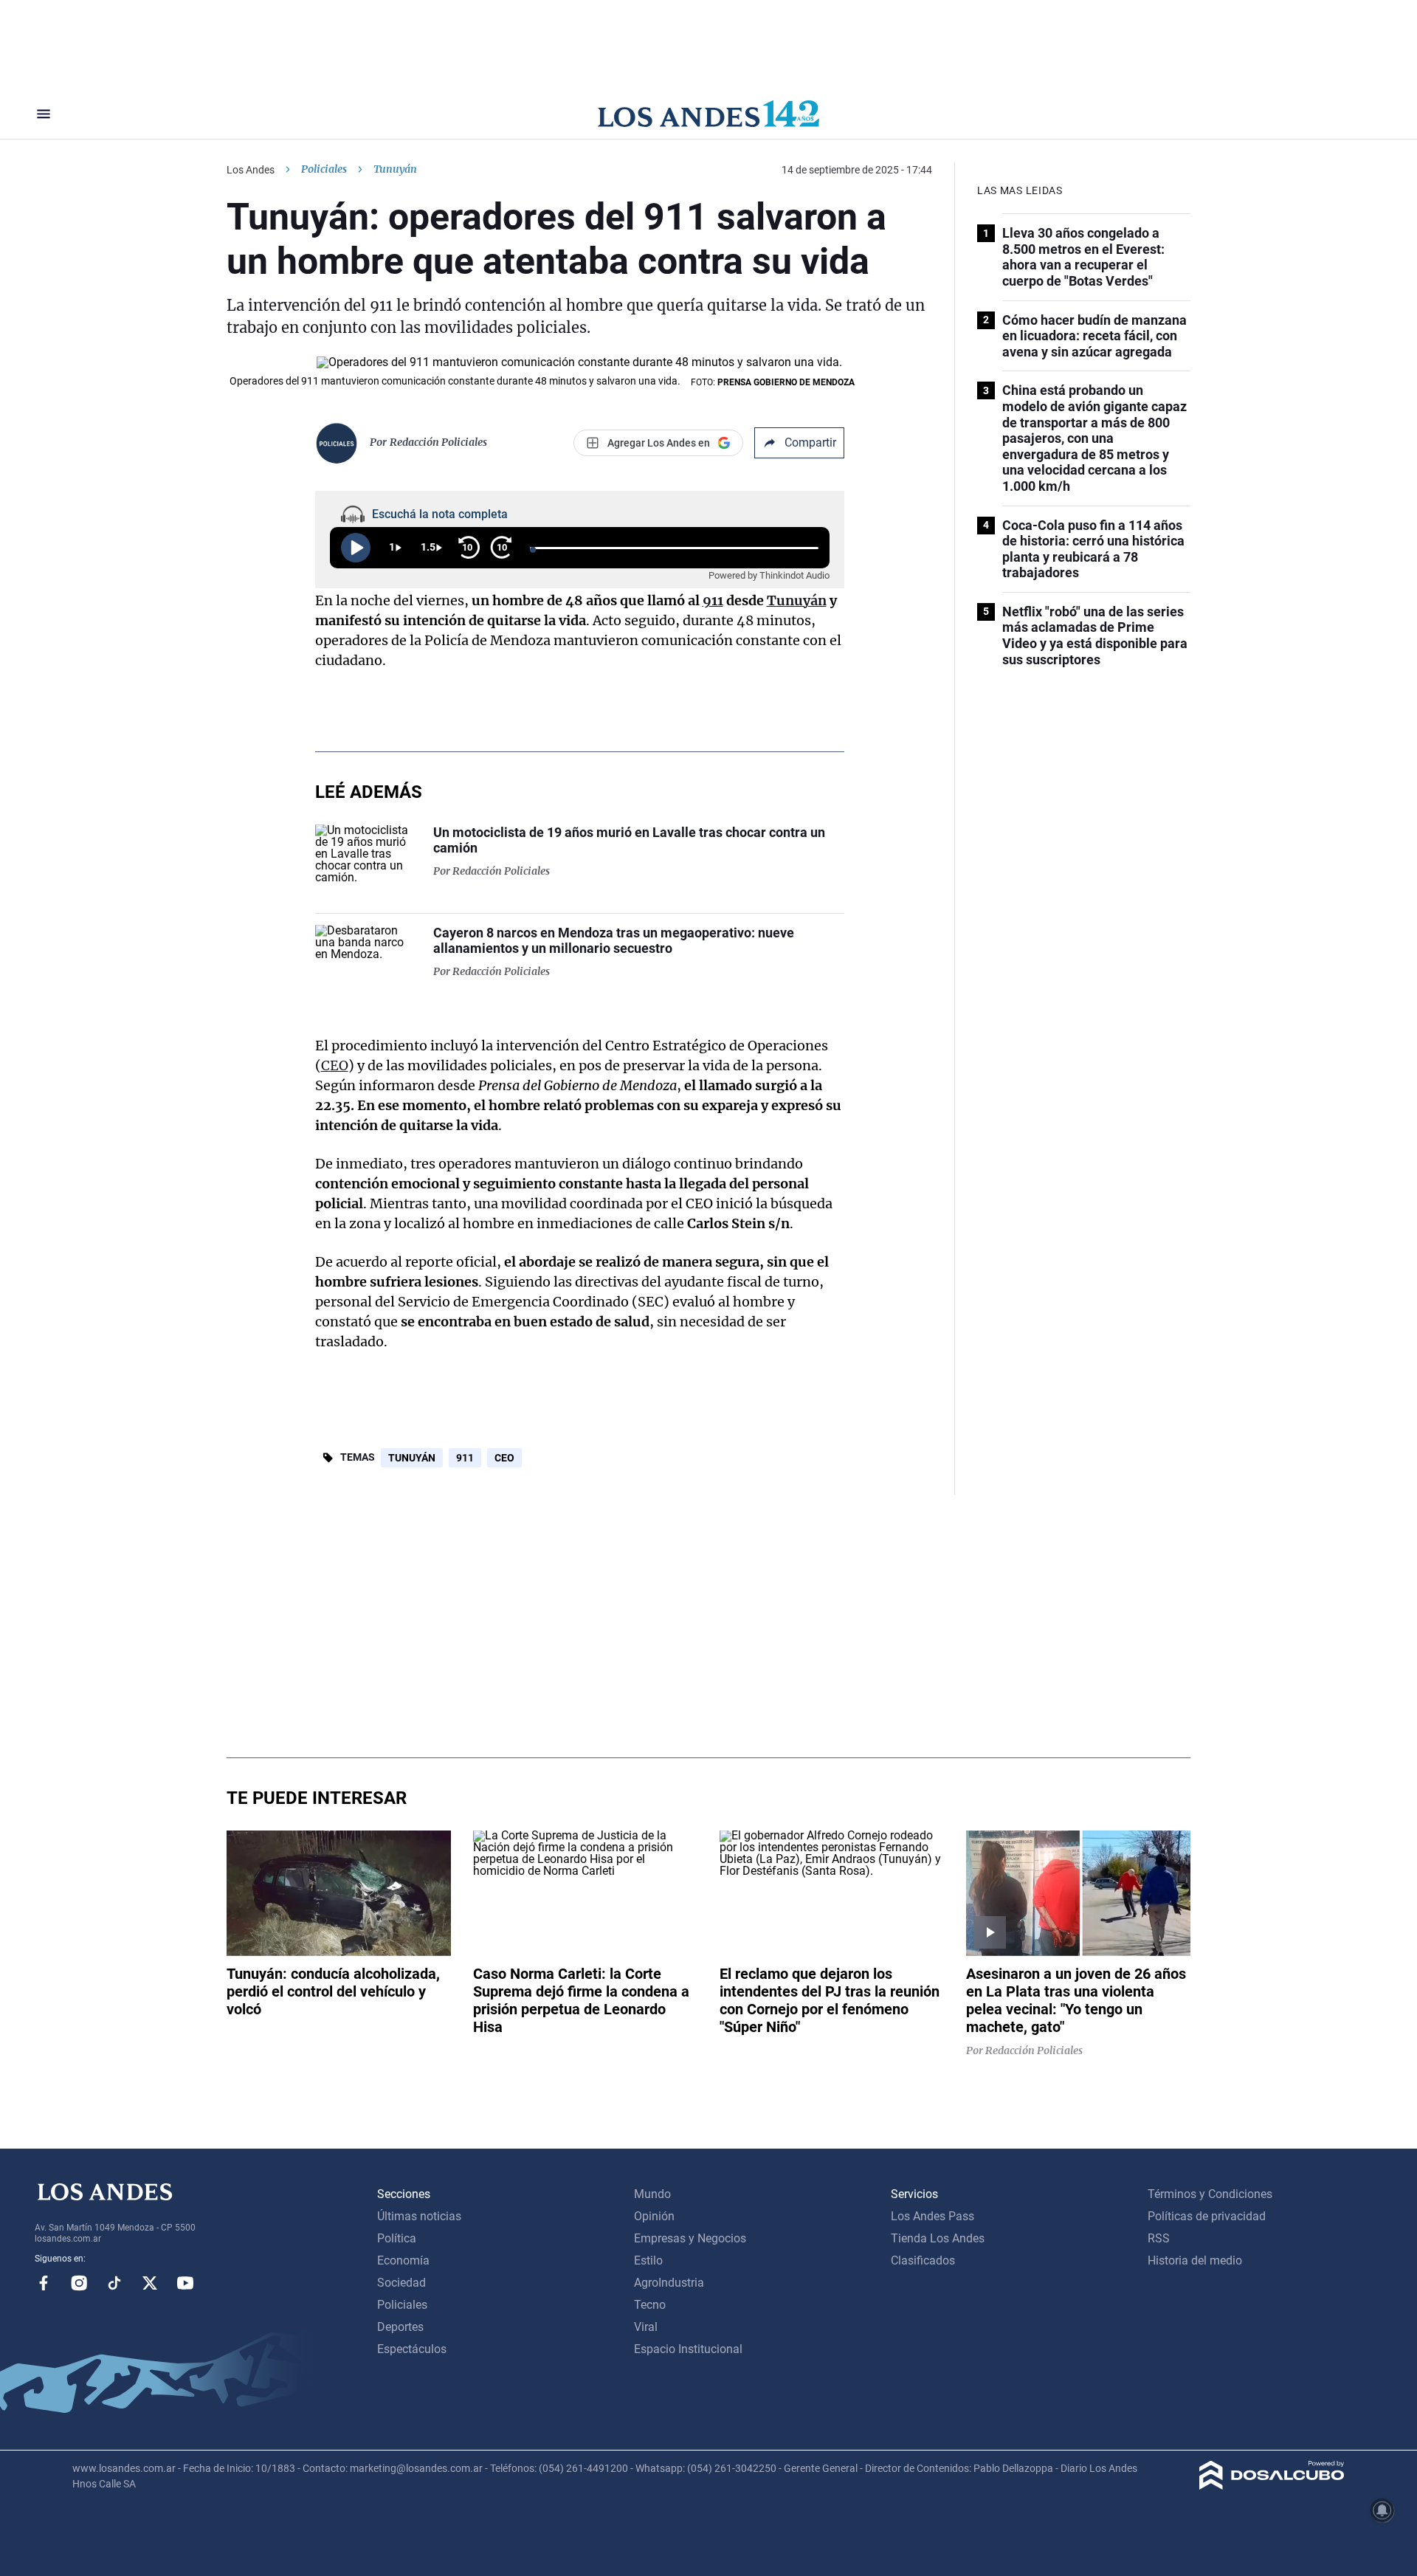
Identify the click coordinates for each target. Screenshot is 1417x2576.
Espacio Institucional (688, 2349)
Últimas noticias (419, 2216)
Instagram (79, 2283)
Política (397, 2238)
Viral (646, 2327)
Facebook (44, 2283)
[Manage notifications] (1382, 2510)
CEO (335, 1065)
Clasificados (923, 2260)
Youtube (185, 2283)
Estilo (648, 2260)
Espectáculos (412, 2349)
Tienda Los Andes (938, 2238)
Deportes (400, 2327)
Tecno (650, 2305)
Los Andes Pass (932, 2216)
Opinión (654, 2216)
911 (713, 600)
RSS (1159, 2238)
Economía (403, 2260)
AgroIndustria (669, 2283)
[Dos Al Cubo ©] (1272, 2486)
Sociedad (401, 2283)
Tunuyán (797, 600)
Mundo (652, 2194)
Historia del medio (1195, 2260)
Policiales (324, 169)
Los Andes (251, 170)
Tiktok (114, 2283)
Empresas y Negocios (690, 2238)
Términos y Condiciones (1210, 2194)
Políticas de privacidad (1207, 2216)
